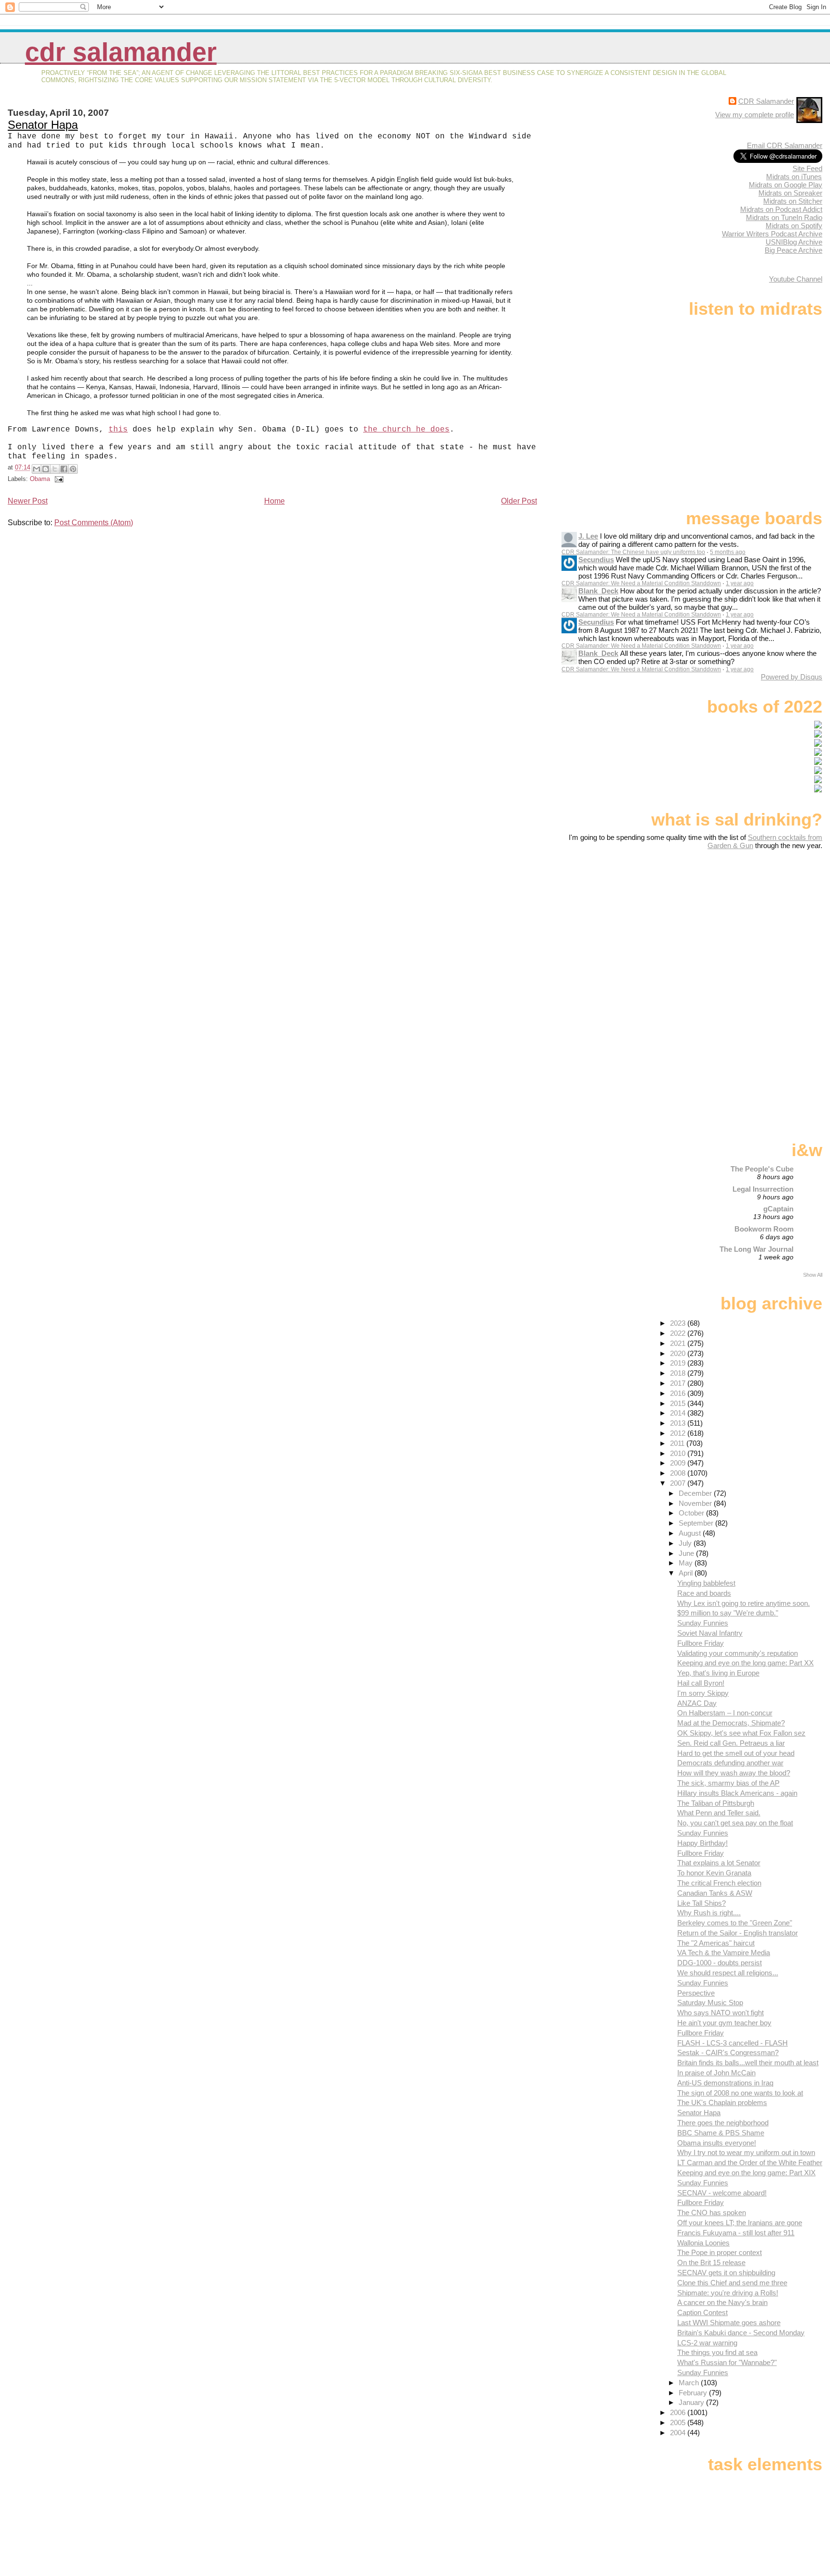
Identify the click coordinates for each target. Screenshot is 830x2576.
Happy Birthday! (702, 1843)
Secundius (596, 560)
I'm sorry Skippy (703, 1693)
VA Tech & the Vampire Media (724, 1953)
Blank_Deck (598, 591)
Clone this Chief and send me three (732, 2283)
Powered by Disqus (792, 677)
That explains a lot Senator (719, 1863)
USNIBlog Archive (794, 242)
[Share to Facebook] (64, 469)
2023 (679, 1323)
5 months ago (728, 552)
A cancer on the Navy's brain (722, 2302)
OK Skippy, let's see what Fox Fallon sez (741, 1733)
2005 (679, 2422)
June (687, 1553)
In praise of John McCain (716, 2073)
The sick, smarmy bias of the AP (728, 1783)
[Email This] (37, 469)
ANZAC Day (697, 1703)
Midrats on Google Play (786, 185)
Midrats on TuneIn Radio (784, 217)
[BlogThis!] (46, 469)
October (692, 1513)
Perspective (696, 1993)
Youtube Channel (796, 279)
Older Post (519, 501)
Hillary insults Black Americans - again (737, 1793)
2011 (678, 1443)
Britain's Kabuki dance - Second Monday (741, 2333)
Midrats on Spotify (794, 226)
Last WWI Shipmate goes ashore (729, 2323)
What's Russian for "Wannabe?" (727, 2362)
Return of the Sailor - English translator (738, 1933)
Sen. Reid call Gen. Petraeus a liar (731, 1743)
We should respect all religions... (728, 1973)
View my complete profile (755, 115)
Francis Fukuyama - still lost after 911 (736, 2233)
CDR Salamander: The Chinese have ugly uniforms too (633, 552)
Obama (40, 479)
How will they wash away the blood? (734, 1773)
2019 (679, 1363)
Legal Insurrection (763, 1189)
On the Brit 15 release (711, 2262)
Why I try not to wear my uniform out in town (746, 2152)
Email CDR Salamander (785, 145)
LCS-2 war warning (707, 2343)
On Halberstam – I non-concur (725, 1713)
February (694, 2393)
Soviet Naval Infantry (710, 1633)
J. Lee (588, 536)
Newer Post (28, 501)
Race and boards (704, 1593)
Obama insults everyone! (717, 2143)
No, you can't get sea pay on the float (735, 1823)
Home (275, 501)
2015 (679, 1403)
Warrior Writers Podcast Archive (772, 234)
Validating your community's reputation (738, 1653)
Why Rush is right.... (709, 1913)
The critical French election (719, 1883)
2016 (679, 1393)
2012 (679, 1433)
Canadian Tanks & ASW (715, 1893)
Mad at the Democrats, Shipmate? (731, 1723)
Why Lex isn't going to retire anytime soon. (744, 1603)
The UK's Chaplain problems (722, 2102)
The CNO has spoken (712, 2212)
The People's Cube (762, 1169)
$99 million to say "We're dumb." (728, 1613)
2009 (679, 1463)
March (690, 2383)
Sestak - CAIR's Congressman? (728, 2052)
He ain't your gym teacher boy (724, 2023)
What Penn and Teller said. (719, 1813)
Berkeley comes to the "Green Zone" (735, 1923)
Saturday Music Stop (710, 2003)
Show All (813, 1275)
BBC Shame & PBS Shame (721, 2133)
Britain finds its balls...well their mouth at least (748, 2063)
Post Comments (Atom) (94, 523)
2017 (679, 1383)
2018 (679, 1373)
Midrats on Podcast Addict (781, 209)
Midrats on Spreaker (790, 193)
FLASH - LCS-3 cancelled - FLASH (732, 2043)
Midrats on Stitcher (793, 201)
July (686, 1543)
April (687, 1573)
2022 (679, 1333)
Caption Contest (702, 2312)
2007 (679, 1483)
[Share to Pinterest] (73, 469)
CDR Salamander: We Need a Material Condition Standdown (641, 583)
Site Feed (807, 168)
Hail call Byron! (701, 1683)
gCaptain (778, 1209)
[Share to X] (55, 469)
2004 (679, 2433)
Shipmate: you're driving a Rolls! (728, 2293)
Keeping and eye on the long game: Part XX (745, 1663)
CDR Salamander (121, 52)
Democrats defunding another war (730, 1763)
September (697, 1523)
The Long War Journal (757, 1249)
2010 (679, 1453)
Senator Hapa (43, 125)
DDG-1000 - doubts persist (720, 1963)
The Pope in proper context (720, 2252)
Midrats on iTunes (794, 177)
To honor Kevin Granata (714, 1873)
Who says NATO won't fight (720, 2013)
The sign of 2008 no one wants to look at (740, 2093)
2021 (679, 1343)
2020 (679, 1353)
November (696, 1503)
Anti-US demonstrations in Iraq (725, 2083)
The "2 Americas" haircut (716, 1943)
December (696, 1493)
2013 (679, 1423)
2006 (679, 2412)
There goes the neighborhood (723, 2123)
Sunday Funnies (703, 1623)
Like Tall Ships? (702, 1903)
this (118, 430)
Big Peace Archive (793, 250)
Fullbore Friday (701, 1643)
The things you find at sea (717, 2352)
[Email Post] (58, 479)
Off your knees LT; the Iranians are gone (740, 2223)
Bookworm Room (764, 1229)
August (691, 1533)
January (692, 2402)
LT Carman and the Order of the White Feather (750, 2163)
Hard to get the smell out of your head (736, 1753)
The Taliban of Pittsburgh (716, 1803)
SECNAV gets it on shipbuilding (726, 2273)
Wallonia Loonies (703, 2243)
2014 (679, 1413)
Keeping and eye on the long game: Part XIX (746, 2173)
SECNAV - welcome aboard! (722, 2193)
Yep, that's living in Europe (718, 1673)
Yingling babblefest (706, 1583)
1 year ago (740, 583)
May (687, 1563)
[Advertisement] (762, 925)
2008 (679, 1473)
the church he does (406, 430)
